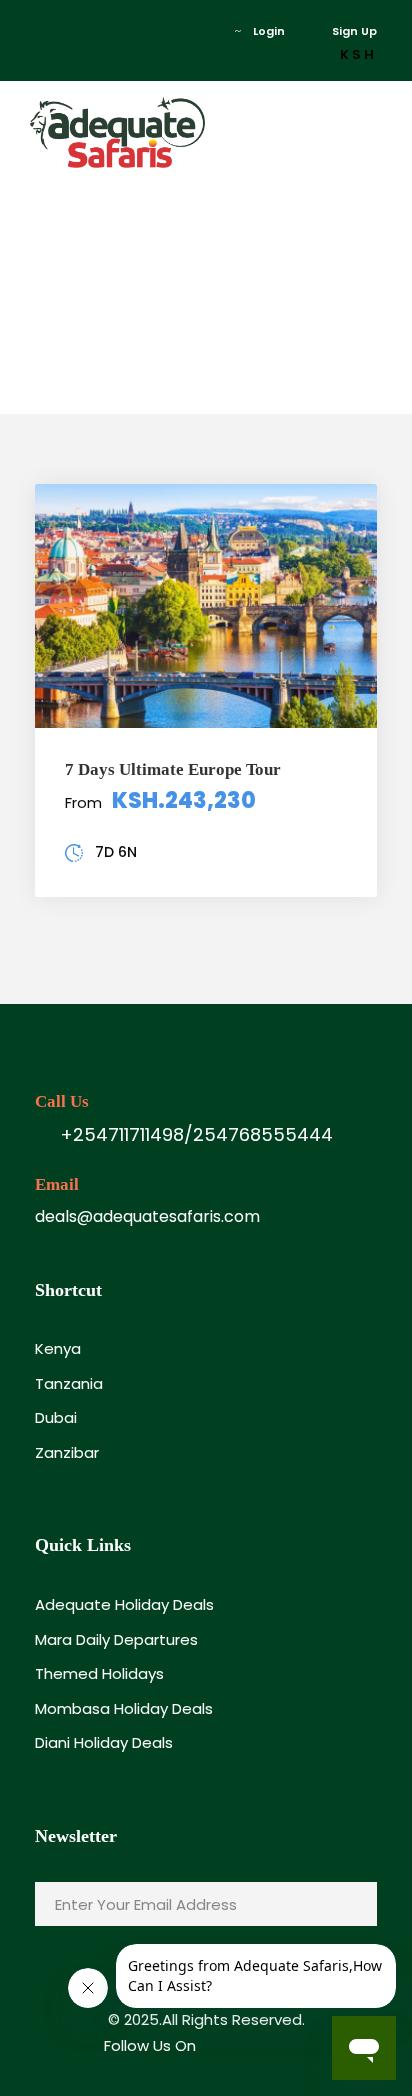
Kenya (58, 1348)
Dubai (56, 1417)
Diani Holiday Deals (104, 1742)
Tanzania (69, 1383)
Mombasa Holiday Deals (124, 1708)
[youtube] (99, 31)
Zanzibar (67, 1452)
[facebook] (39, 31)
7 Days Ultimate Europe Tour (173, 769)
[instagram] (129, 31)
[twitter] (69, 31)
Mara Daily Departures (116, 1639)
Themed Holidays (99, 1673)
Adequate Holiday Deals (124, 1604)
